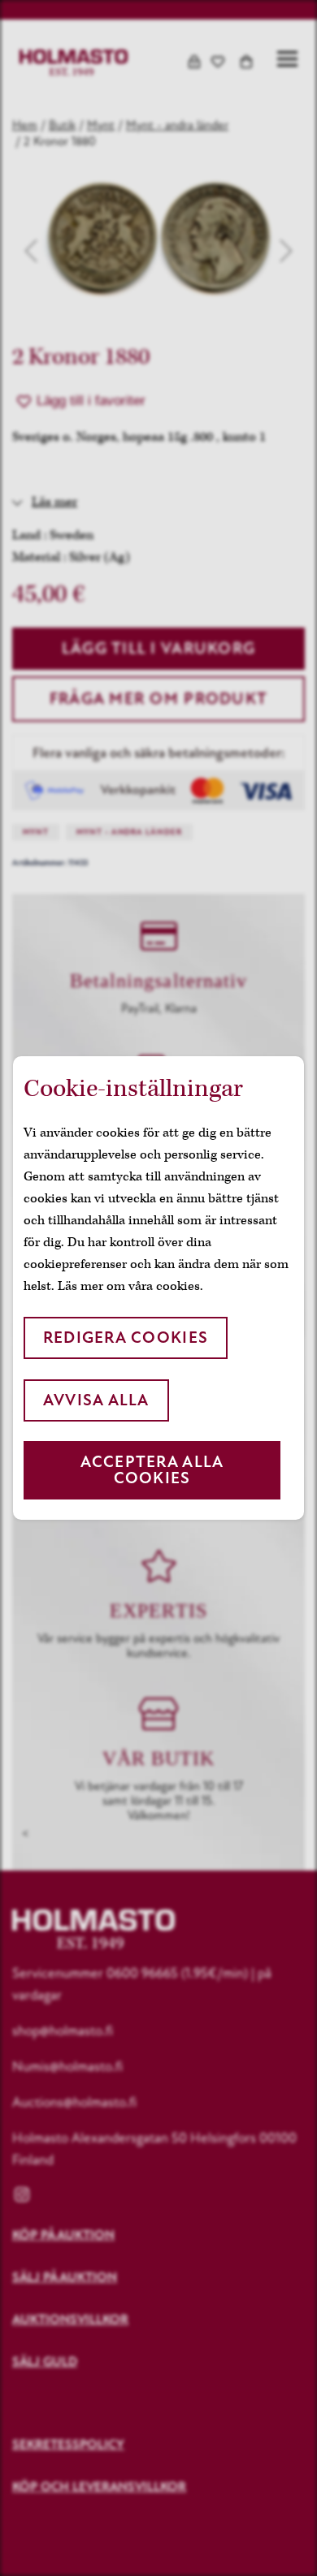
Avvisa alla (96, 1400)
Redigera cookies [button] (126, 1338)
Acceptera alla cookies (152, 1470)
